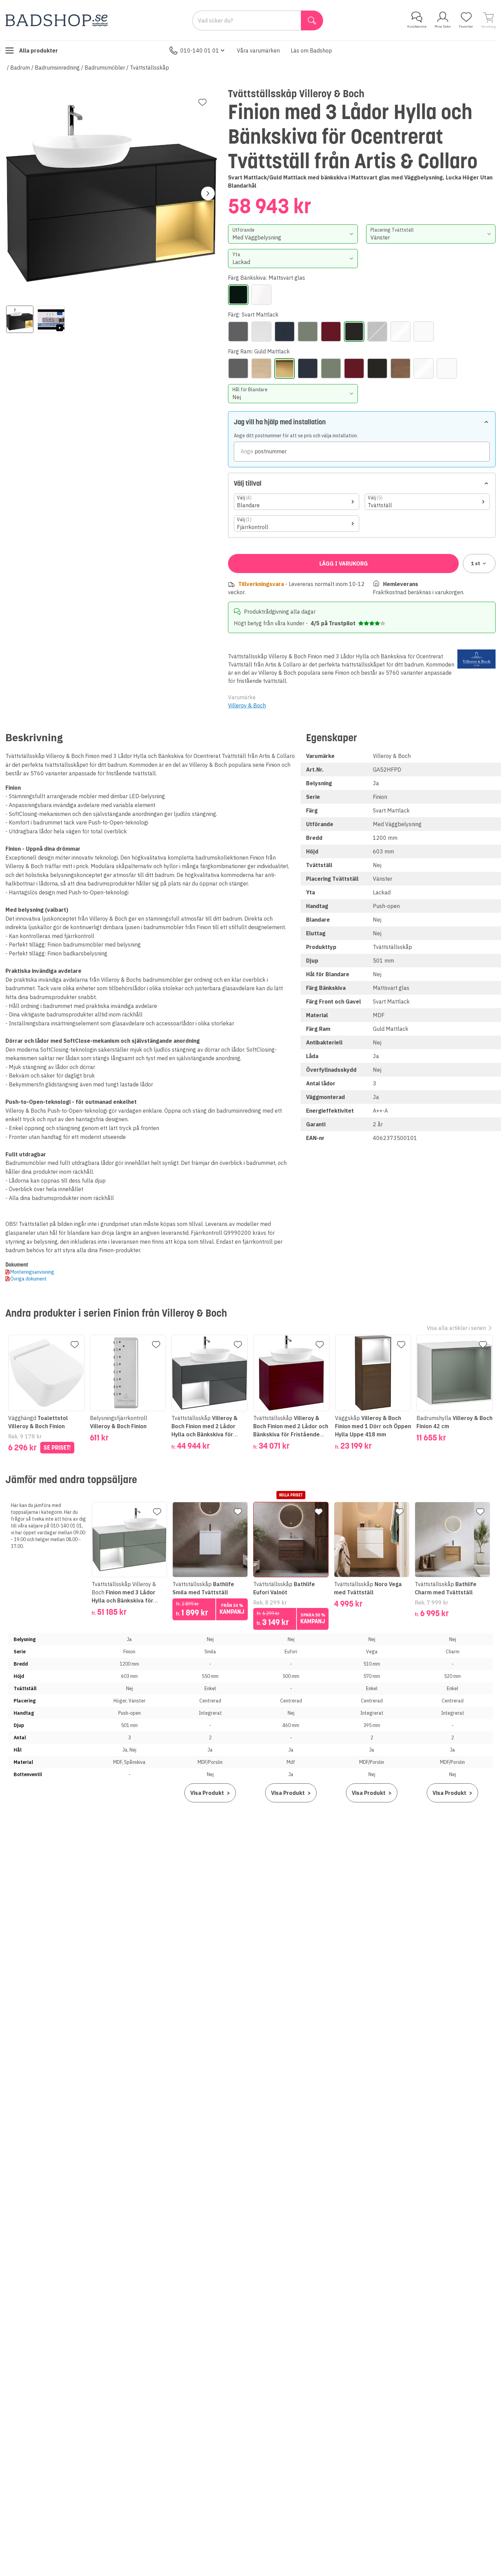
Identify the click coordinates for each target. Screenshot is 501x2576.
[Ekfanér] (261, 332)
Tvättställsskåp (149, 68)
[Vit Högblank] (400, 332)
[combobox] (293, 234)
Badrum (20, 68)
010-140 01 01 (200, 50)
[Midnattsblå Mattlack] (285, 332)
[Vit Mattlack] (424, 332)
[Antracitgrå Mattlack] (238, 332)
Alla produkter (39, 50)
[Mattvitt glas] (261, 295)
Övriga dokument (28, 1279)
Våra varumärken (258, 50)
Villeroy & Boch (247, 705)
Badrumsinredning (57, 68)
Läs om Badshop (311, 50)
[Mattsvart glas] (238, 295)
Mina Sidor (443, 26)
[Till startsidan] (57, 20)
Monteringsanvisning (32, 1272)
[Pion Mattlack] (331, 332)
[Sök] (312, 20)
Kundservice (417, 26)
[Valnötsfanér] (377, 332)
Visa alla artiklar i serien (456, 1328)
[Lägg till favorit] (202, 102)
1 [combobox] (476, 563)
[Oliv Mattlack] (308, 332)
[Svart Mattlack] (354, 332)
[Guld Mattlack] (285, 368)
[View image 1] (20, 319)
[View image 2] (51, 319)
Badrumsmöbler (105, 68)
